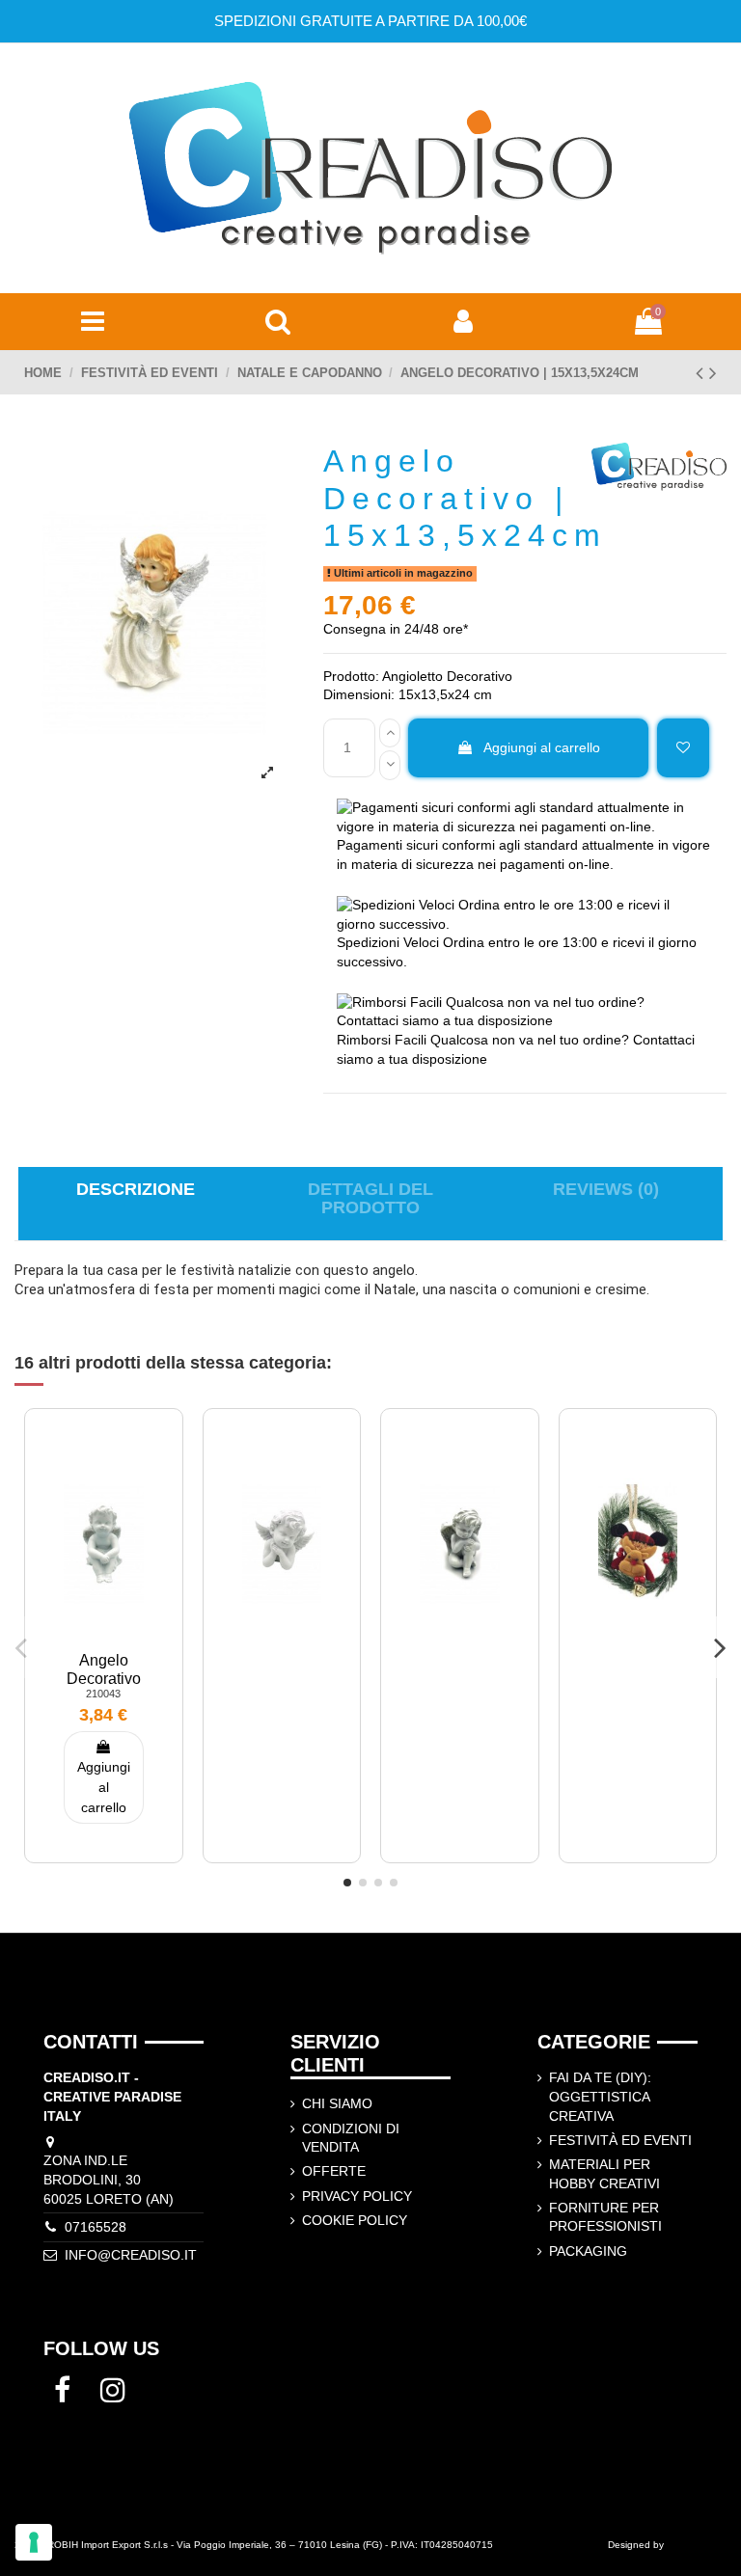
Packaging (588, 2251)
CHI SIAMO (337, 2103)
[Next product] (713, 373)
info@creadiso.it (131, 2255)
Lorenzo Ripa (697, 2545)
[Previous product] (702, 373)
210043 (103, 1694)
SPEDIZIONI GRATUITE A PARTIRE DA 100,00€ (370, 21)
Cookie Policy (355, 2220)
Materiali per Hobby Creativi (604, 2174)
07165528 (96, 2227)
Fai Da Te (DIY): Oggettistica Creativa (600, 2096)
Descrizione (136, 1190)
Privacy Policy (357, 2196)
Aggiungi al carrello (542, 747)
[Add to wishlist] (683, 748)
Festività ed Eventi (620, 2140)
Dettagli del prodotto (370, 1199)
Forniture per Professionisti (605, 2217)
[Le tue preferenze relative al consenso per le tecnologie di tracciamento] (34, 2542)
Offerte (334, 2171)
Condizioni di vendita (351, 2138)
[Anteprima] (129, 1510)
